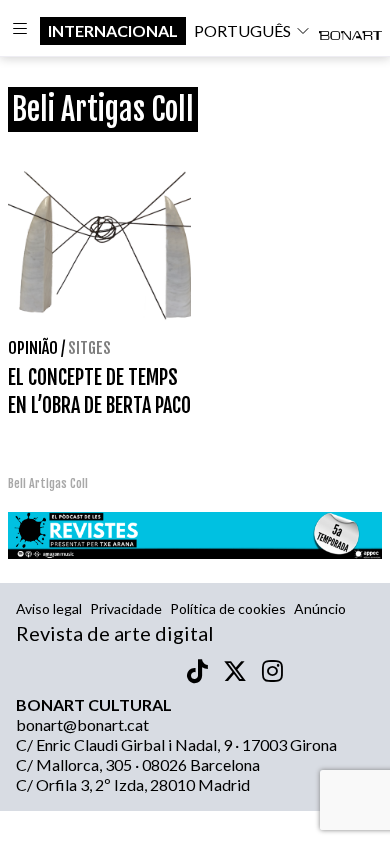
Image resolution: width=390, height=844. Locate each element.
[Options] (20, 31)
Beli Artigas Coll (48, 483)
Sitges (89, 348)
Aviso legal (49, 608)
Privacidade (126, 608)
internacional (113, 30)
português (242, 30)
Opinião (33, 348)
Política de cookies (228, 608)
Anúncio (320, 608)
